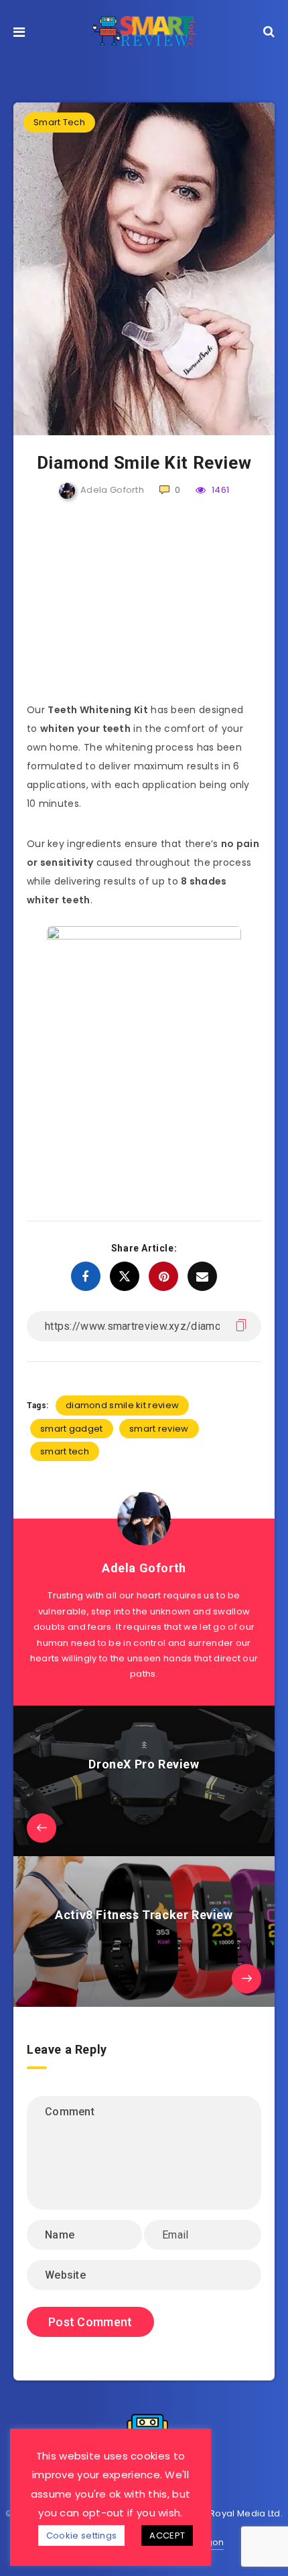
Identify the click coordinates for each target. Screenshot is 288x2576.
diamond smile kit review (122, 1405)
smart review (159, 1429)
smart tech (65, 1451)
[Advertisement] (144, 607)
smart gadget (72, 1429)
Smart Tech (59, 122)
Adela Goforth (144, 1568)
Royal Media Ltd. (246, 2513)
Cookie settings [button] (82, 2535)
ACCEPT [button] (167, 2535)
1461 (219, 490)
